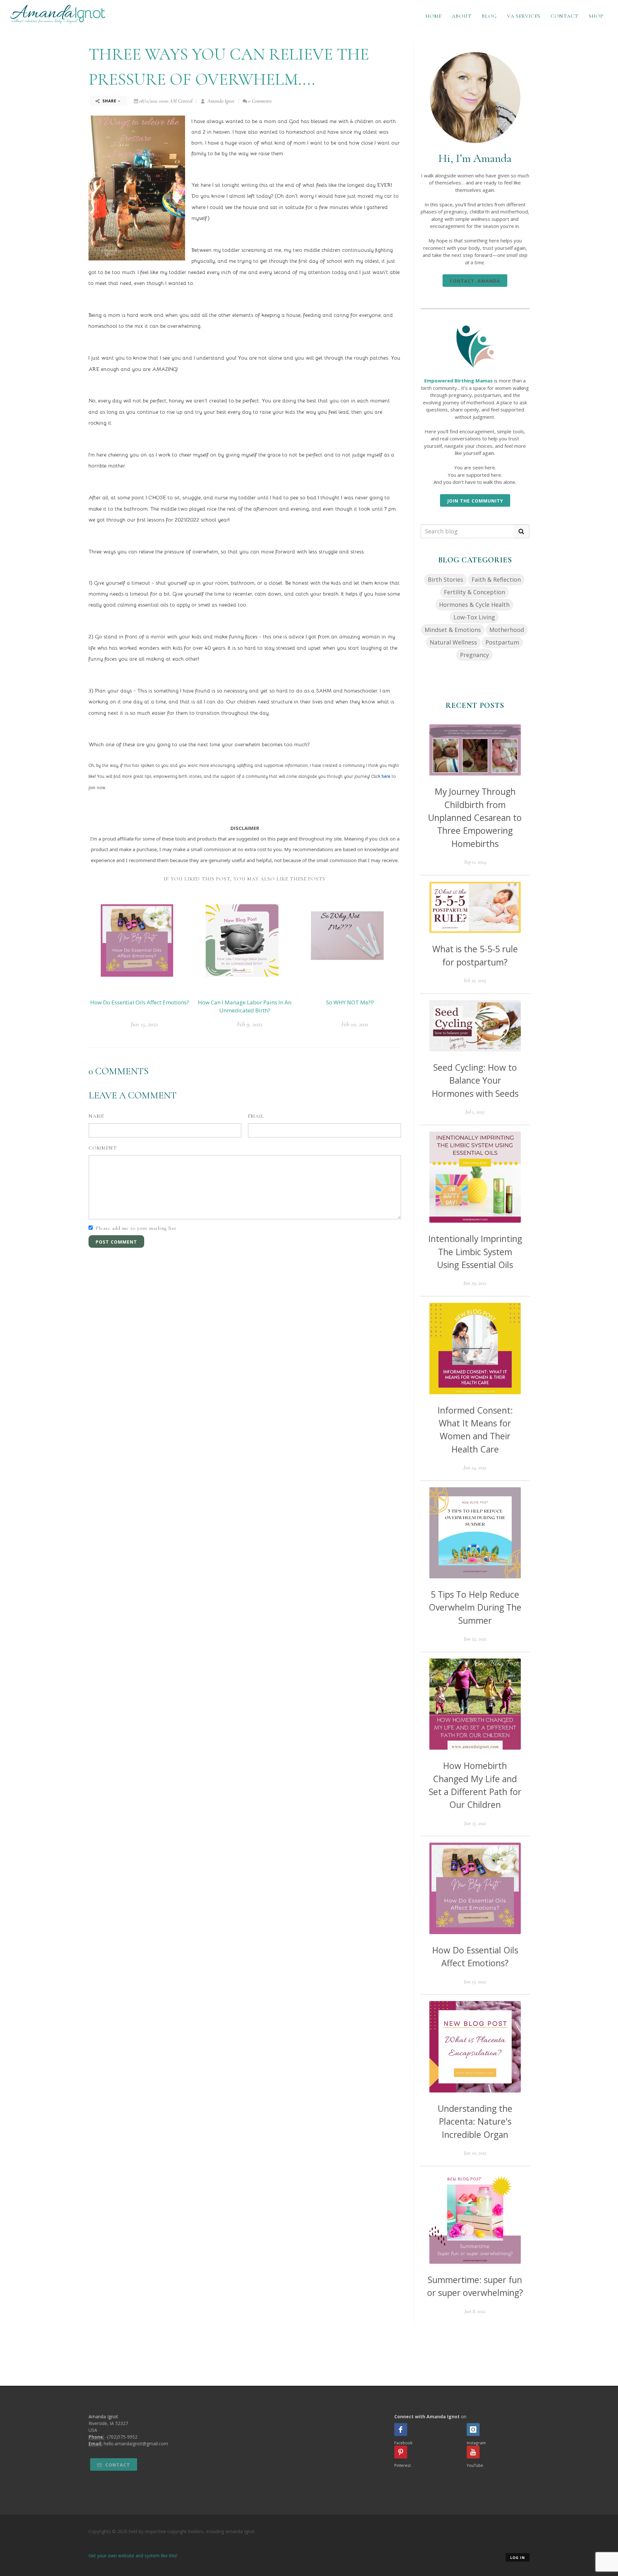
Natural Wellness (453, 642)
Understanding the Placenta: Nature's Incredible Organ (475, 2121)
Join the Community (475, 501)
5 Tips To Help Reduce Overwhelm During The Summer (475, 1607)
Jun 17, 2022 (475, 1823)
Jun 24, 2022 (475, 1468)
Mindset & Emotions (453, 630)
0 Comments (260, 101)
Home (434, 16)
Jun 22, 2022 (475, 1639)
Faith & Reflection (496, 579)
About (462, 16)
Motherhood (507, 630)
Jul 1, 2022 (475, 1112)
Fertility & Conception (474, 592)
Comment (103, 1148)
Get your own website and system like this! (133, 2556)
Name (96, 1116)
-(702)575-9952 (122, 2437)
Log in (518, 2557)
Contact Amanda (475, 281)
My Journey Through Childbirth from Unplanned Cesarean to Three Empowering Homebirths (475, 817)
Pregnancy (474, 655)
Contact (565, 16)
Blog (489, 16)
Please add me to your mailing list (136, 1228)
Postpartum (502, 642)
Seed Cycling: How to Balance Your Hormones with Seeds (475, 1080)
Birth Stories (445, 579)
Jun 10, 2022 (475, 2153)
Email (256, 1116)
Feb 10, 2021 (355, 1024)
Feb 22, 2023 (475, 981)
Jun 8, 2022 (475, 2311)
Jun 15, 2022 (144, 1024)
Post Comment (116, 1242)
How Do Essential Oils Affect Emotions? (140, 1002)
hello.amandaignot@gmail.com (136, 2444)
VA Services (524, 16)
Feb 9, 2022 (250, 1024)
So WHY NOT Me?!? (350, 1002)
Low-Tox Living (474, 617)
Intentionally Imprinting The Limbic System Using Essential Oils (475, 1252)
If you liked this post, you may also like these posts (245, 879)
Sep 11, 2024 (475, 862)
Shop (596, 16)
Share (109, 101)
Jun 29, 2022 (475, 1283)
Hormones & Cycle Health (474, 605)
